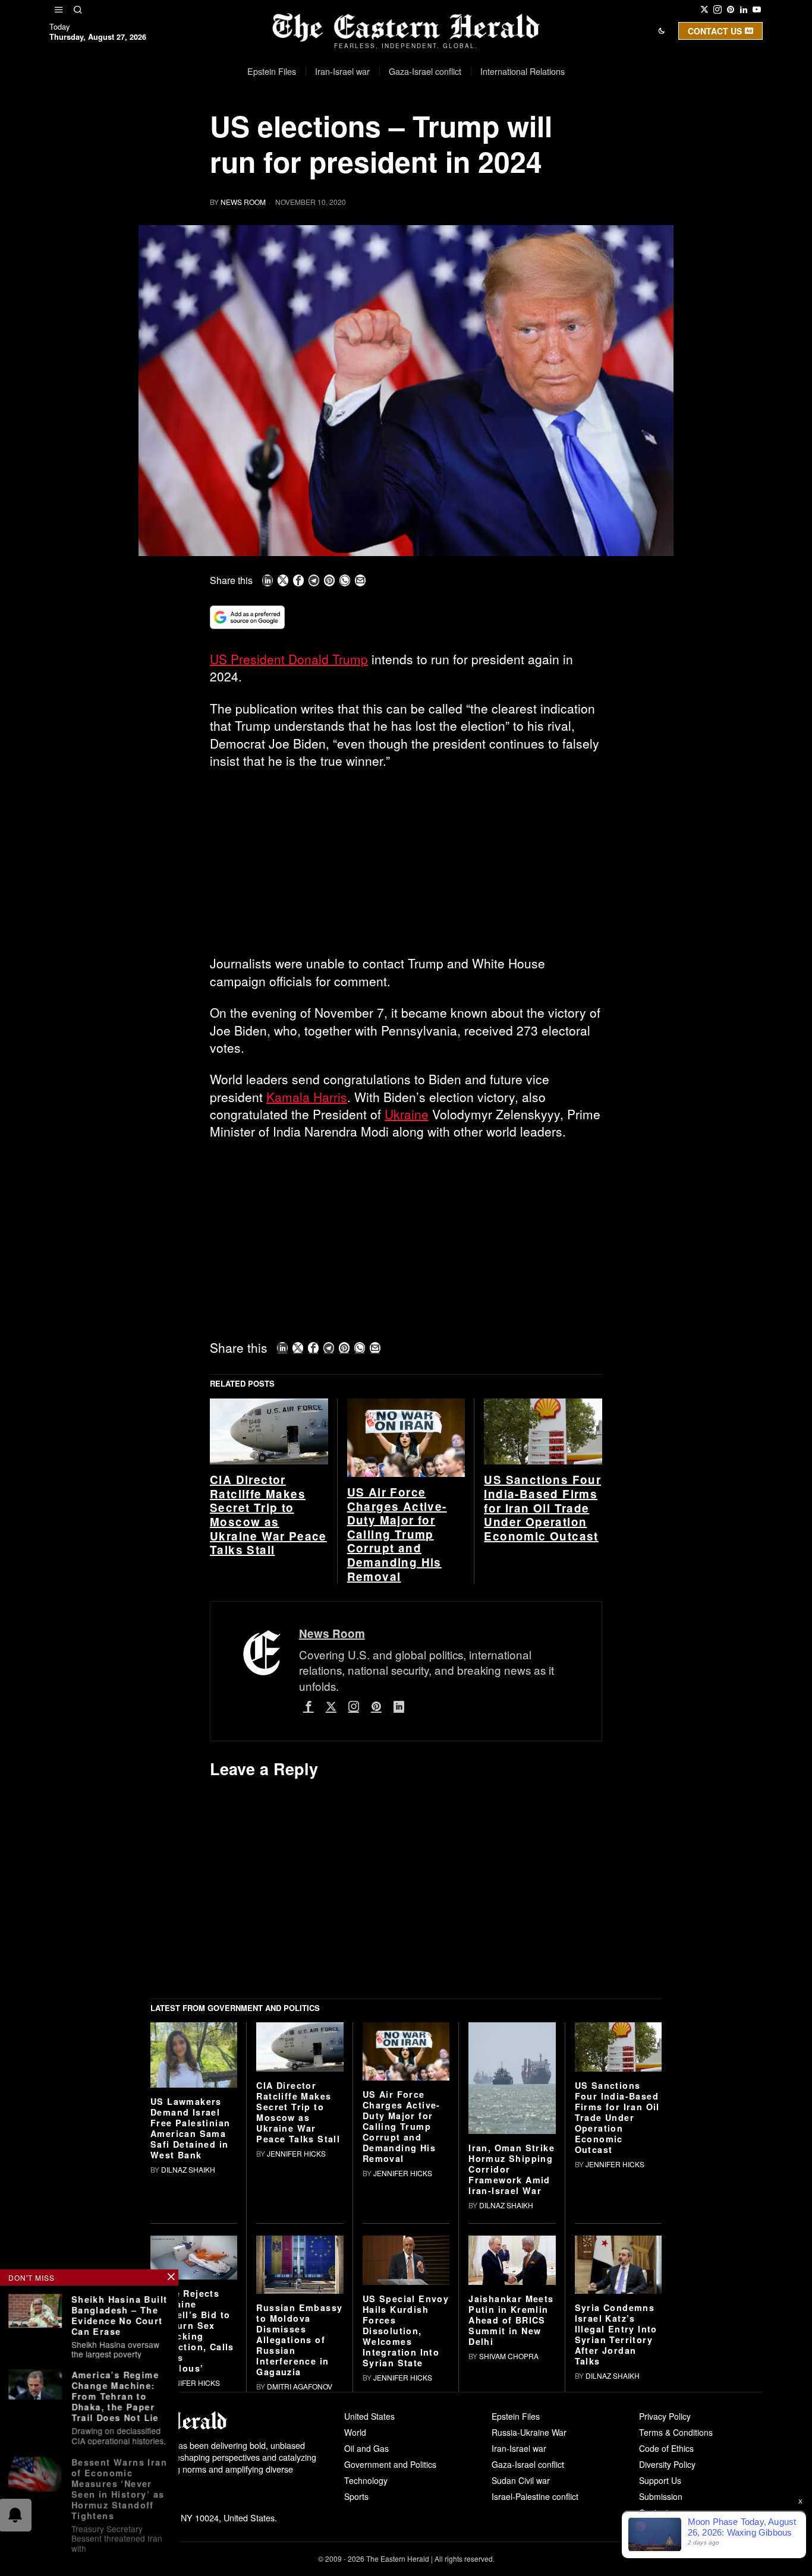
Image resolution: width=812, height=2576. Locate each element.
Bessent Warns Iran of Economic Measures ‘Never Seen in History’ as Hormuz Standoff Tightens (119, 2486)
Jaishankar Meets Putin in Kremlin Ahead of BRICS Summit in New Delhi (511, 2495)
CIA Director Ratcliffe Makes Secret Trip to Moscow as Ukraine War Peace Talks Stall (268, 1690)
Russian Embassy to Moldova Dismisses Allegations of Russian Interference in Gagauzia (299, 2514)
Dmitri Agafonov (300, 2561)
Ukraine (407, 1114)
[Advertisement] (406, 867)
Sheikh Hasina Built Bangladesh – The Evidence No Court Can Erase (119, 2315)
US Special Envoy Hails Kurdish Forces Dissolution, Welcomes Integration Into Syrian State (406, 2505)
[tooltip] (704, 10)
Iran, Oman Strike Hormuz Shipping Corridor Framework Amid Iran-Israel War (512, 2344)
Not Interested (397, 133)
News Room (243, 202)
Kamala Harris (307, 1097)
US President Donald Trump (289, 659)
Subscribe (493, 133)
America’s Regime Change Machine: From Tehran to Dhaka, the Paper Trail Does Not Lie (115, 2395)
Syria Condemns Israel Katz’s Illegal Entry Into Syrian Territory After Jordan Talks (616, 2509)
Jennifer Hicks (296, 2328)
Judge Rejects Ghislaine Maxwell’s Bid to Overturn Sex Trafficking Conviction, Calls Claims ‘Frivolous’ (192, 2505)
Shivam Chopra (509, 2531)
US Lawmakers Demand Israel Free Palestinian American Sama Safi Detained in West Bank (190, 2303)
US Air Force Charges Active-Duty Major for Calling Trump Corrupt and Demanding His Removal (397, 1709)
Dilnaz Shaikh (188, 2345)
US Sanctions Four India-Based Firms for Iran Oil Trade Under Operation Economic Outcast (542, 1683)
